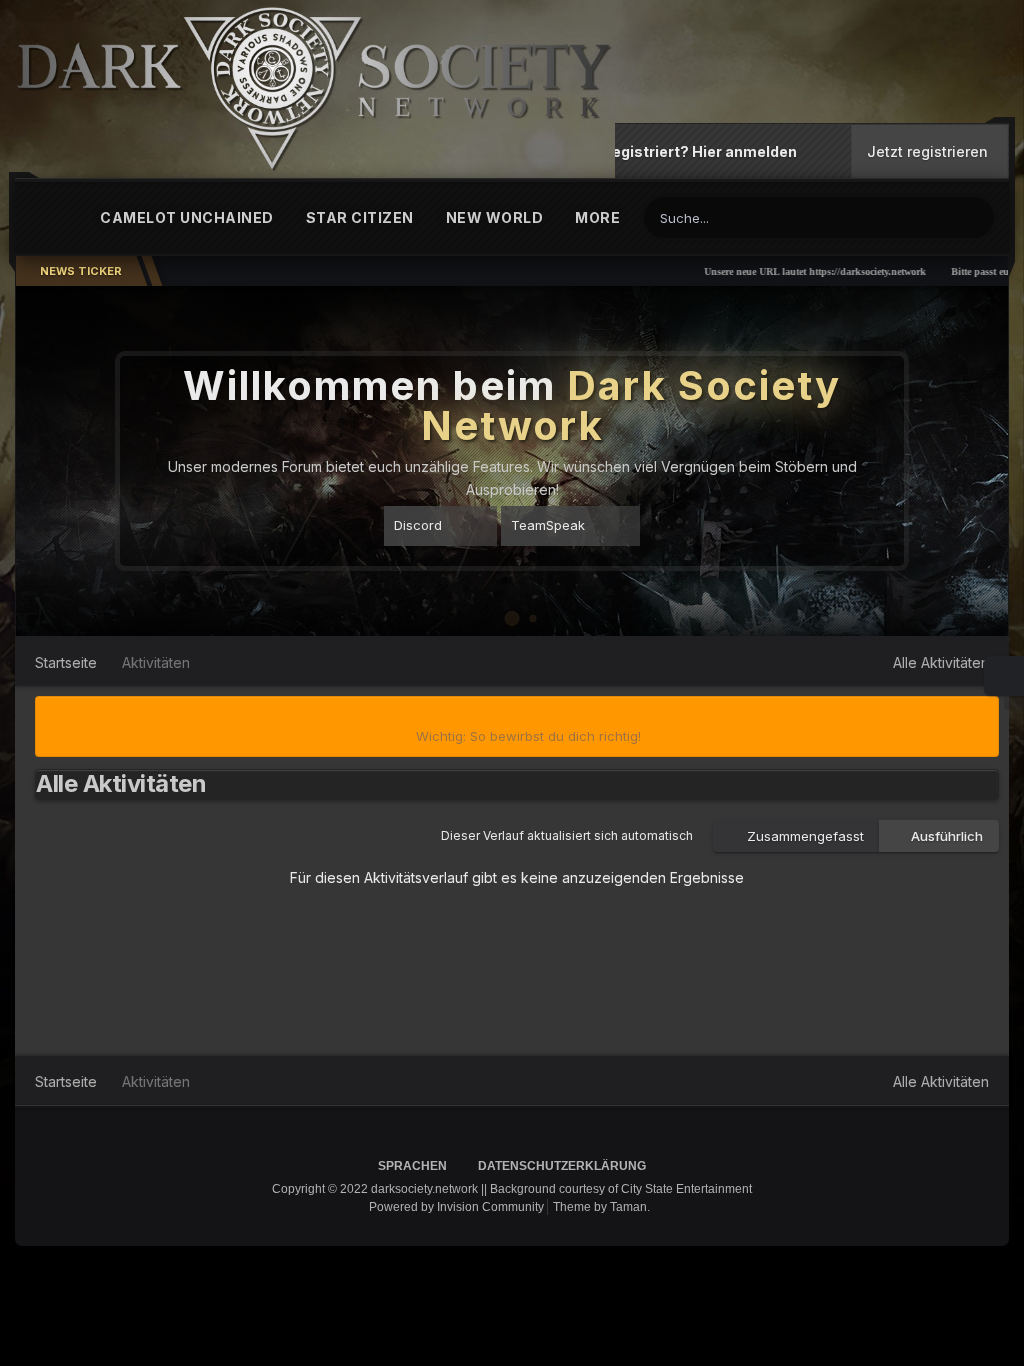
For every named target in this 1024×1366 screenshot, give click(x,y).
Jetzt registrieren (927, 152)
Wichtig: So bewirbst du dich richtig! (528, 736)
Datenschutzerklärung (562, 1166)
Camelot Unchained (187, 217)
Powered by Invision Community (456, 1207)
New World (495, 217)
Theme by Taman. (601, 1207)
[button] (939, 461)
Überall (909, 217)
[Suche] (975, 215)
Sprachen (414, 1166)
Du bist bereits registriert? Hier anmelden (650, 151)
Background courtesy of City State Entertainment (621, 1189)
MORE (597, 217)
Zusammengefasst (801, 836)
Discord (418, 525)
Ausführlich (944, 836)
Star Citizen (360, 217)
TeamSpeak (548, 525)
